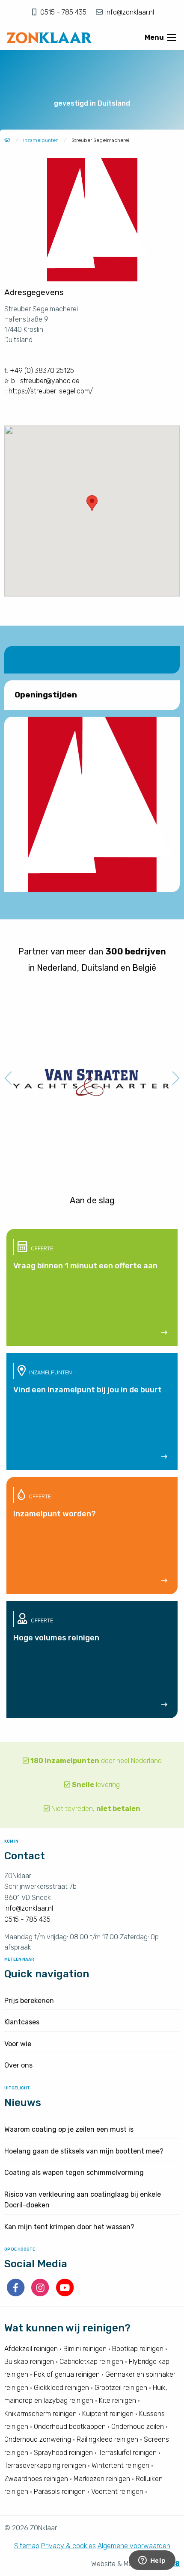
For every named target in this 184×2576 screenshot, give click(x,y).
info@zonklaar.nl (129, 12)
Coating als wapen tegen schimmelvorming (74, 2173)
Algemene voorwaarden (134, 2546)
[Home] (7, 140)
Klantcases (22, 2022)
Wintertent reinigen (120, 2465)
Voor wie (18, 2044)
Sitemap (27, 2546)
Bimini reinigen (85, 2349)
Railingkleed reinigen (107, 2439)
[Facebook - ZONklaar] (16, 2294)
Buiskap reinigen (29, 2362)
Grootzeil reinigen (121, 2388)
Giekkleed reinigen (61, 2388)
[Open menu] (172, 38)
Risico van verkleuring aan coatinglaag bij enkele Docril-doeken (83, 2200)
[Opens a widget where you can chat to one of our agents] (152, 2561)
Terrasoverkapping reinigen (45, 2465)
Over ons (18, 2065)
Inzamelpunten (41, 140)
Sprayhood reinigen (63, 2453)
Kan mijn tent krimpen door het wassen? (69, 2227)
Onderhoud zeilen (138, 2427)
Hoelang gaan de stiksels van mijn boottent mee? (84, 2151)
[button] (92, 503)
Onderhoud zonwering (38, 2439)
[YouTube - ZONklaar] (65, 2294)
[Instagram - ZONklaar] (41, 2294)
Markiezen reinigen (102, 2479)
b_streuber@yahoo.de (45, 381)
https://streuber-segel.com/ (51, 391)
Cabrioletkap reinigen (91, 2362)
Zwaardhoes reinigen (36, 2479)
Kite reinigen (117, 2400)
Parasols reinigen (60, 2492)
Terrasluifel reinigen (128, 2453)
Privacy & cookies (68, 2546)
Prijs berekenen (29, 2001)
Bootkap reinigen (138, 2349)
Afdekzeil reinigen (31, 2349)
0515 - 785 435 (64, 12)
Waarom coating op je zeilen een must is (69, 2129)
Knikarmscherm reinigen (40, 2414)
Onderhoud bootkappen (70, 2427)
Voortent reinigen (117, 2492)
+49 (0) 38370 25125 (42, 371)
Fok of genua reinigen (67, 2374)
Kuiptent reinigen (108, 2414)
